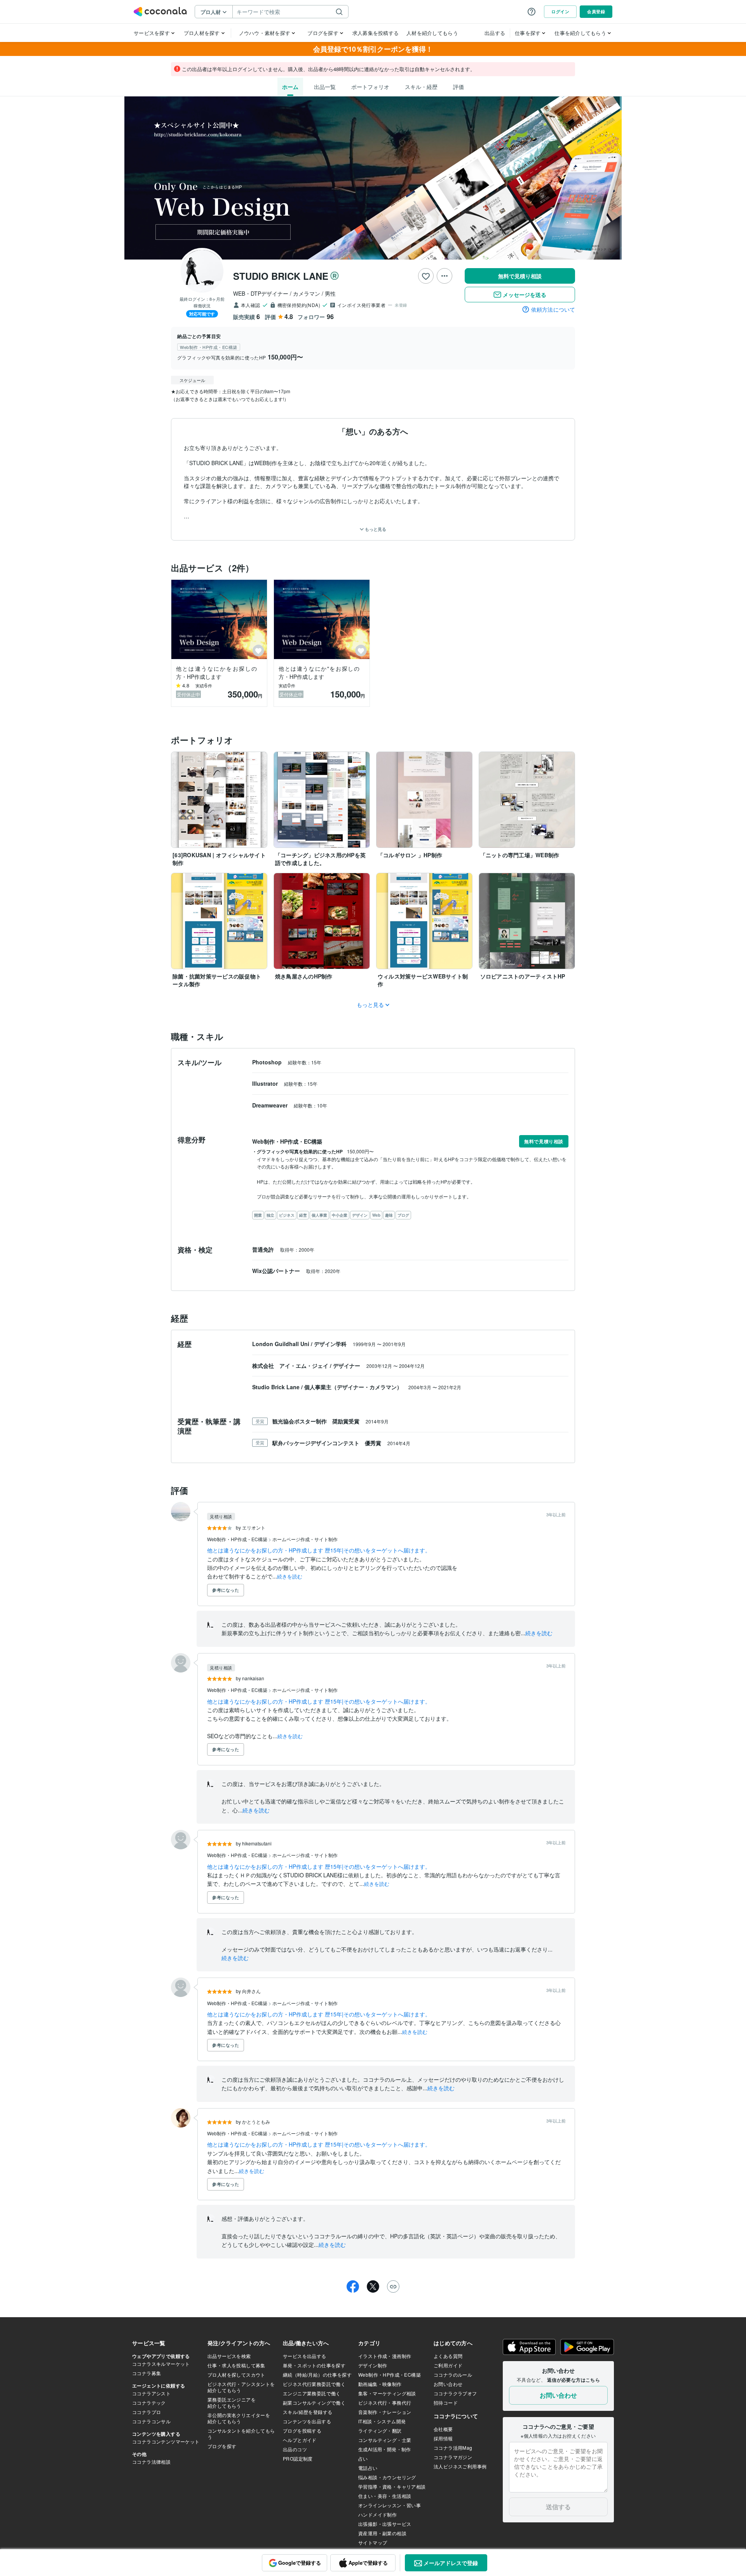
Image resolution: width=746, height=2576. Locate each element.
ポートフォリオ (370, 87)
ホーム (290, 87)
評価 (458, 87)
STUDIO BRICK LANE (281, 276)
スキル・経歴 (421, 87)
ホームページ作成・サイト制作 (305, 1539)
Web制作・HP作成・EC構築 (238, 1539)
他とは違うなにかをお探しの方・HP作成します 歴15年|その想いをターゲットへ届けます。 (319, 1550)
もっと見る (375, 529)
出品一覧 (325, 87)
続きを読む (290, 1576)
